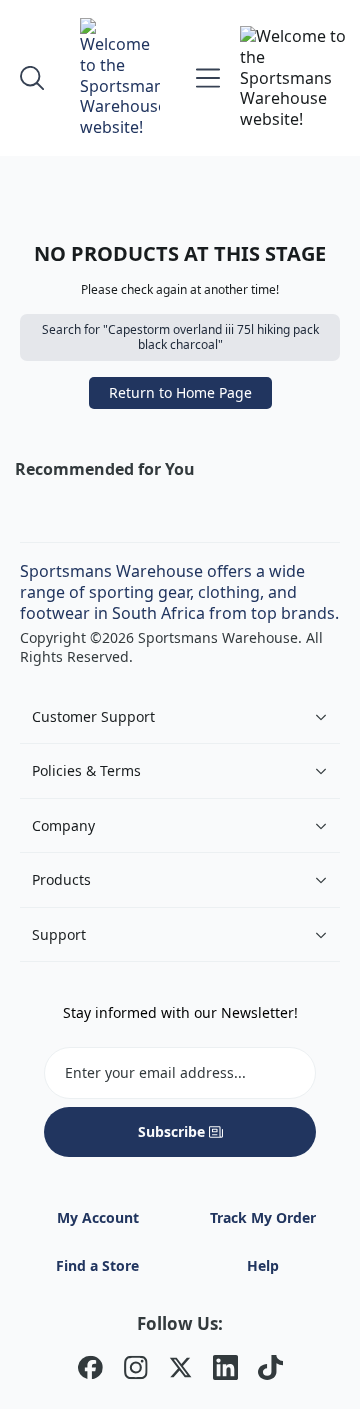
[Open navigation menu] (208, 78)
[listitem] (90, 1370)
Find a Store (97, 1265)
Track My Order (263, 1217)
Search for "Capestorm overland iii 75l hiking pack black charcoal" (180, 337)
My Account (98, 1217)
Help (263, 1265)
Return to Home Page (180, 392)
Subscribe (171, 1131)
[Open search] (32, 78)
